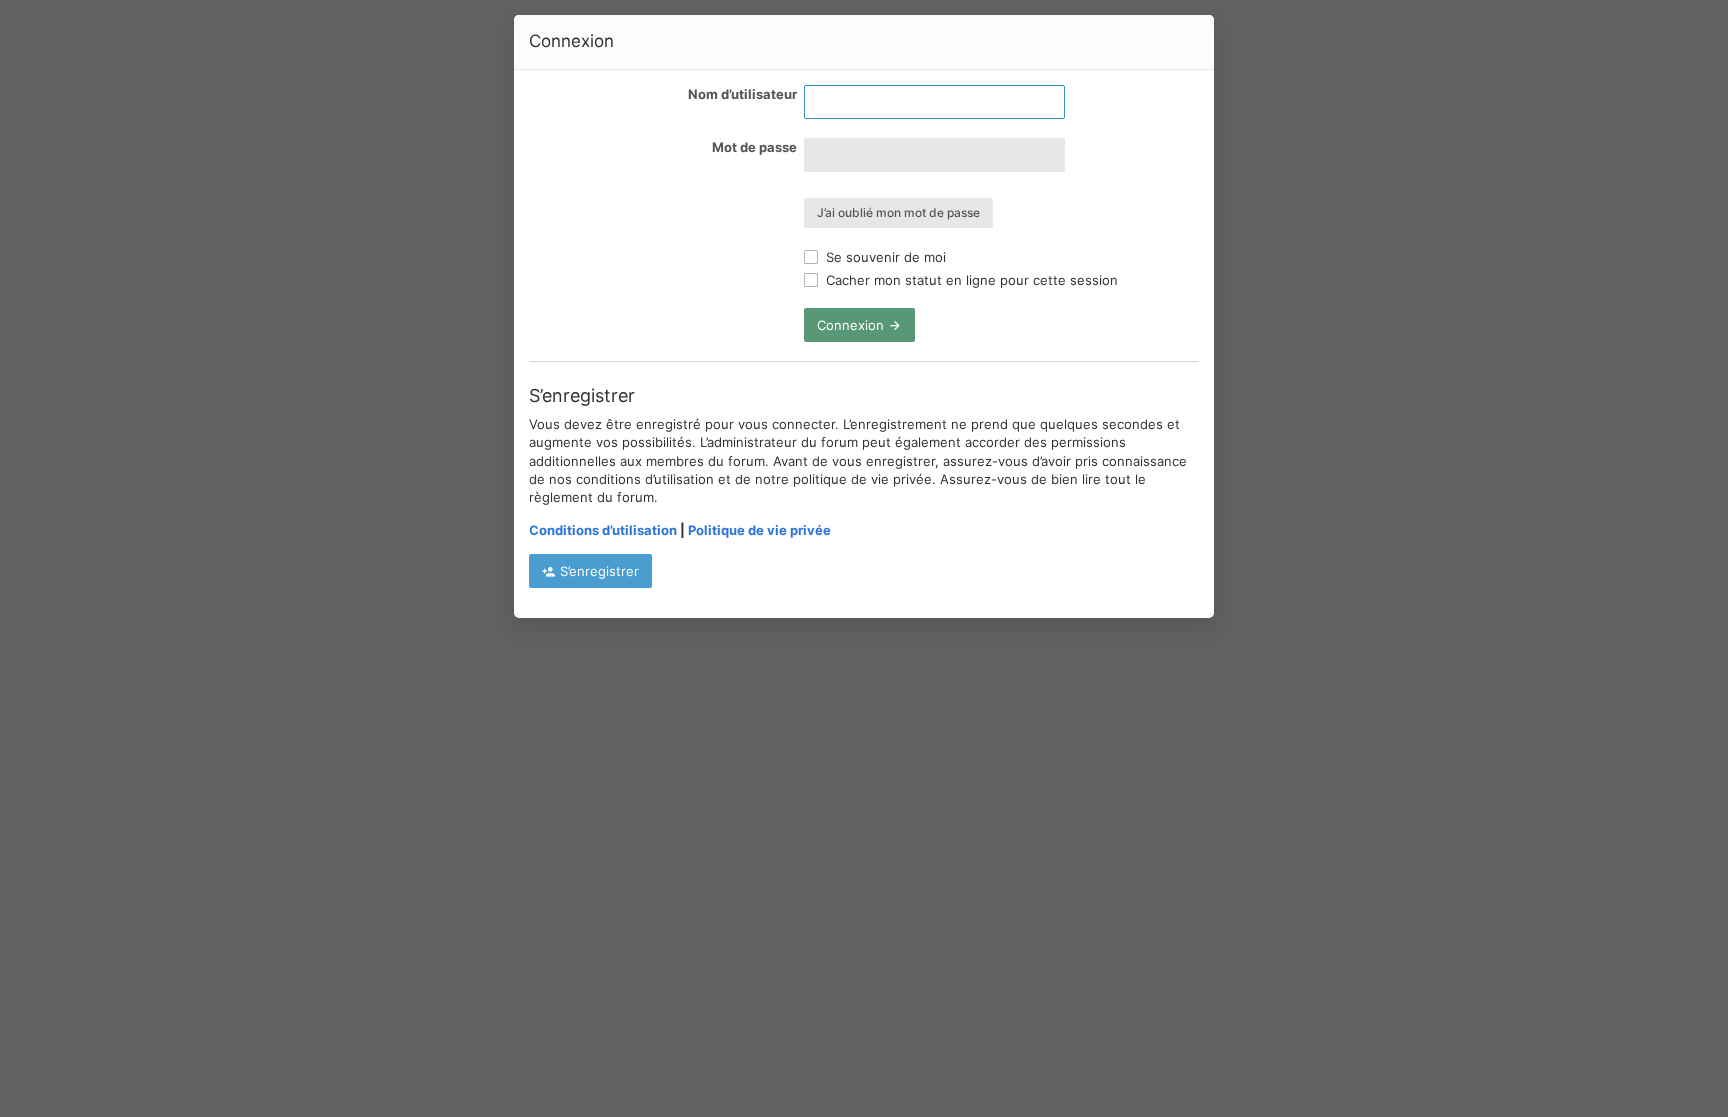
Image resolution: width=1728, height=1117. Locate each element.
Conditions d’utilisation (603, 530)
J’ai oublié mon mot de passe (898, 212)
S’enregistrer (597, 571)
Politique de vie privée (759, 530)
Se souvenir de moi (884, 257)
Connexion (852, 325)
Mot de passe (754, 147)
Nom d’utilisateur (742, 94)
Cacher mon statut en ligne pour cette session (970, 280)
